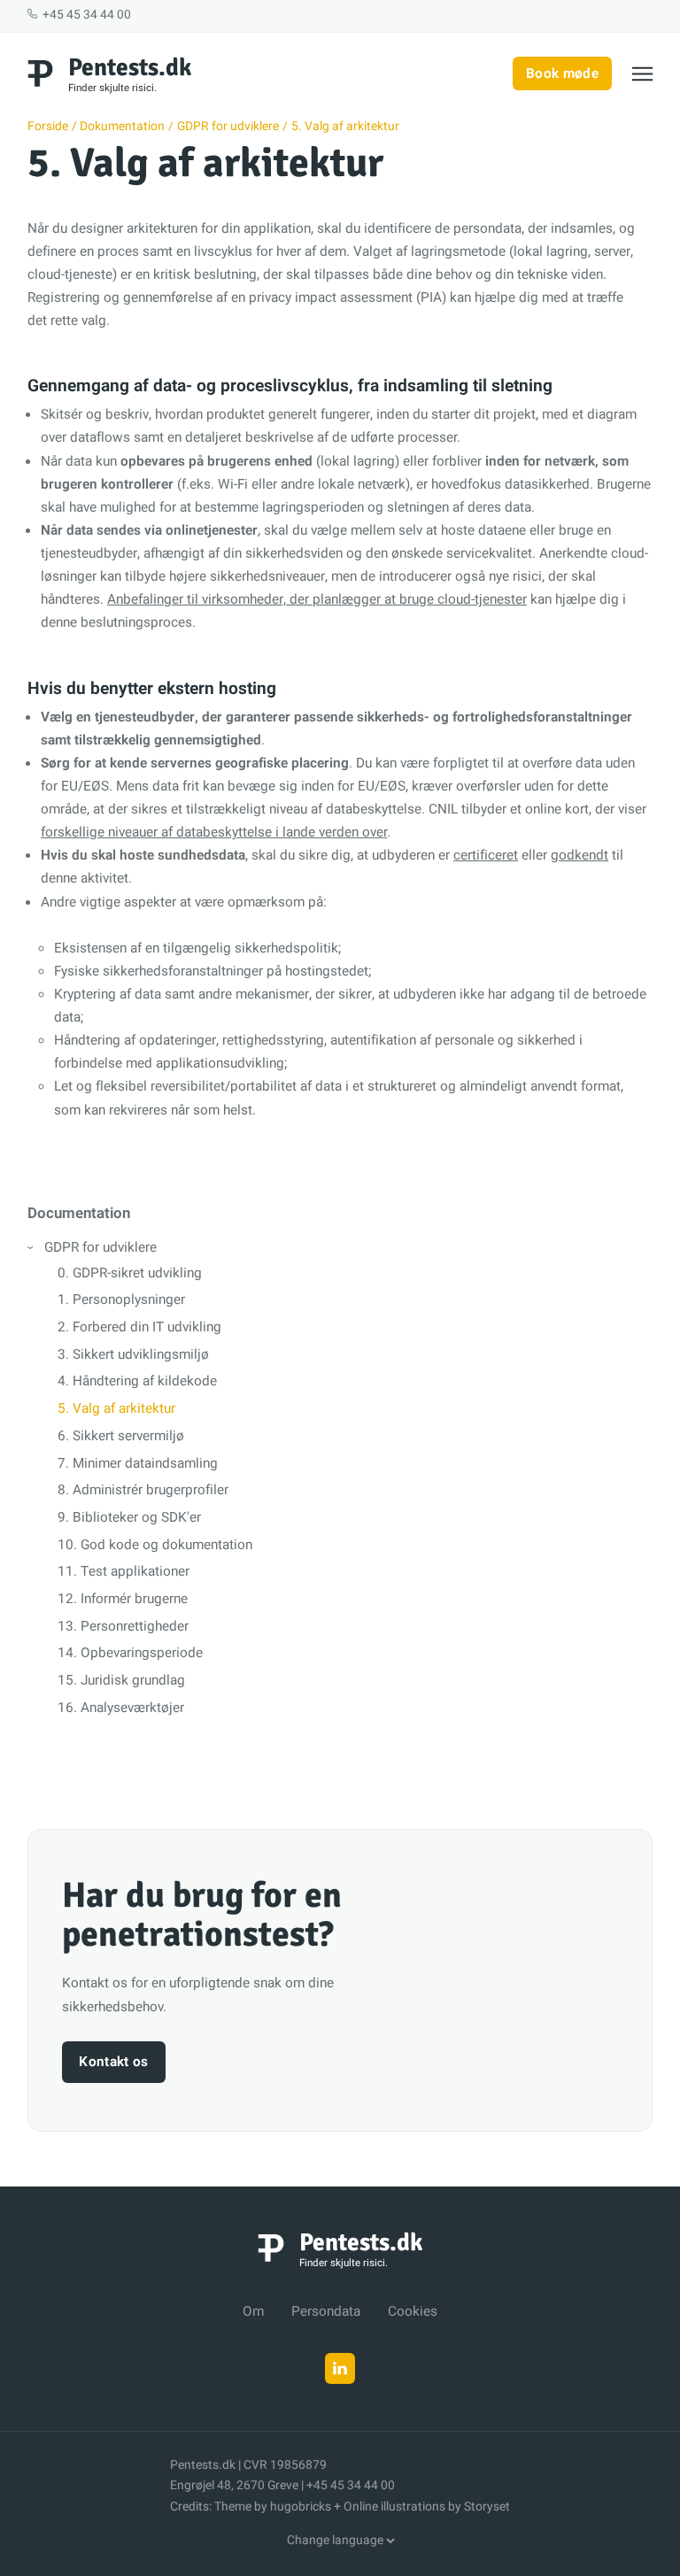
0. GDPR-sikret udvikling (130, 1273)
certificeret (486, 855)
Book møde (562, 73)
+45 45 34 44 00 (85, 15)
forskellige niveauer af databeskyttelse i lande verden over (214, 832)
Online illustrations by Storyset (427, 2507)
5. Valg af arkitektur (116, 1408)
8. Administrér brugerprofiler (143, 1490)
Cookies (413, 2311)
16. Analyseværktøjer (121, 1708)
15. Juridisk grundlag (121, 1680)
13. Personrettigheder (123, 1626)
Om (253, 2311)
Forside (48, 127)
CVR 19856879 (285, 2465)
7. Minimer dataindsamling (138, 1463)
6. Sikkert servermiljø (121, 1436)
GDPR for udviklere (100, 1247)
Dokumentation (122, 127)
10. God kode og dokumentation (155, 1545)
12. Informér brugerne (123, 1599)
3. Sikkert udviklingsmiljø (133, 1354)
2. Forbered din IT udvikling (139, 1327)
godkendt (580, 855)
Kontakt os (113, 2062)
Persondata (326, 2311)
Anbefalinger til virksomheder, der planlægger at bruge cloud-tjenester (317, 599)
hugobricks (301, 2507)
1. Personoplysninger (121, 1300)
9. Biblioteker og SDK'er (129, 1517)
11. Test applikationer (124, 1571)
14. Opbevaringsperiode (130, 1653)
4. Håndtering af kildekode (137, 1381)
